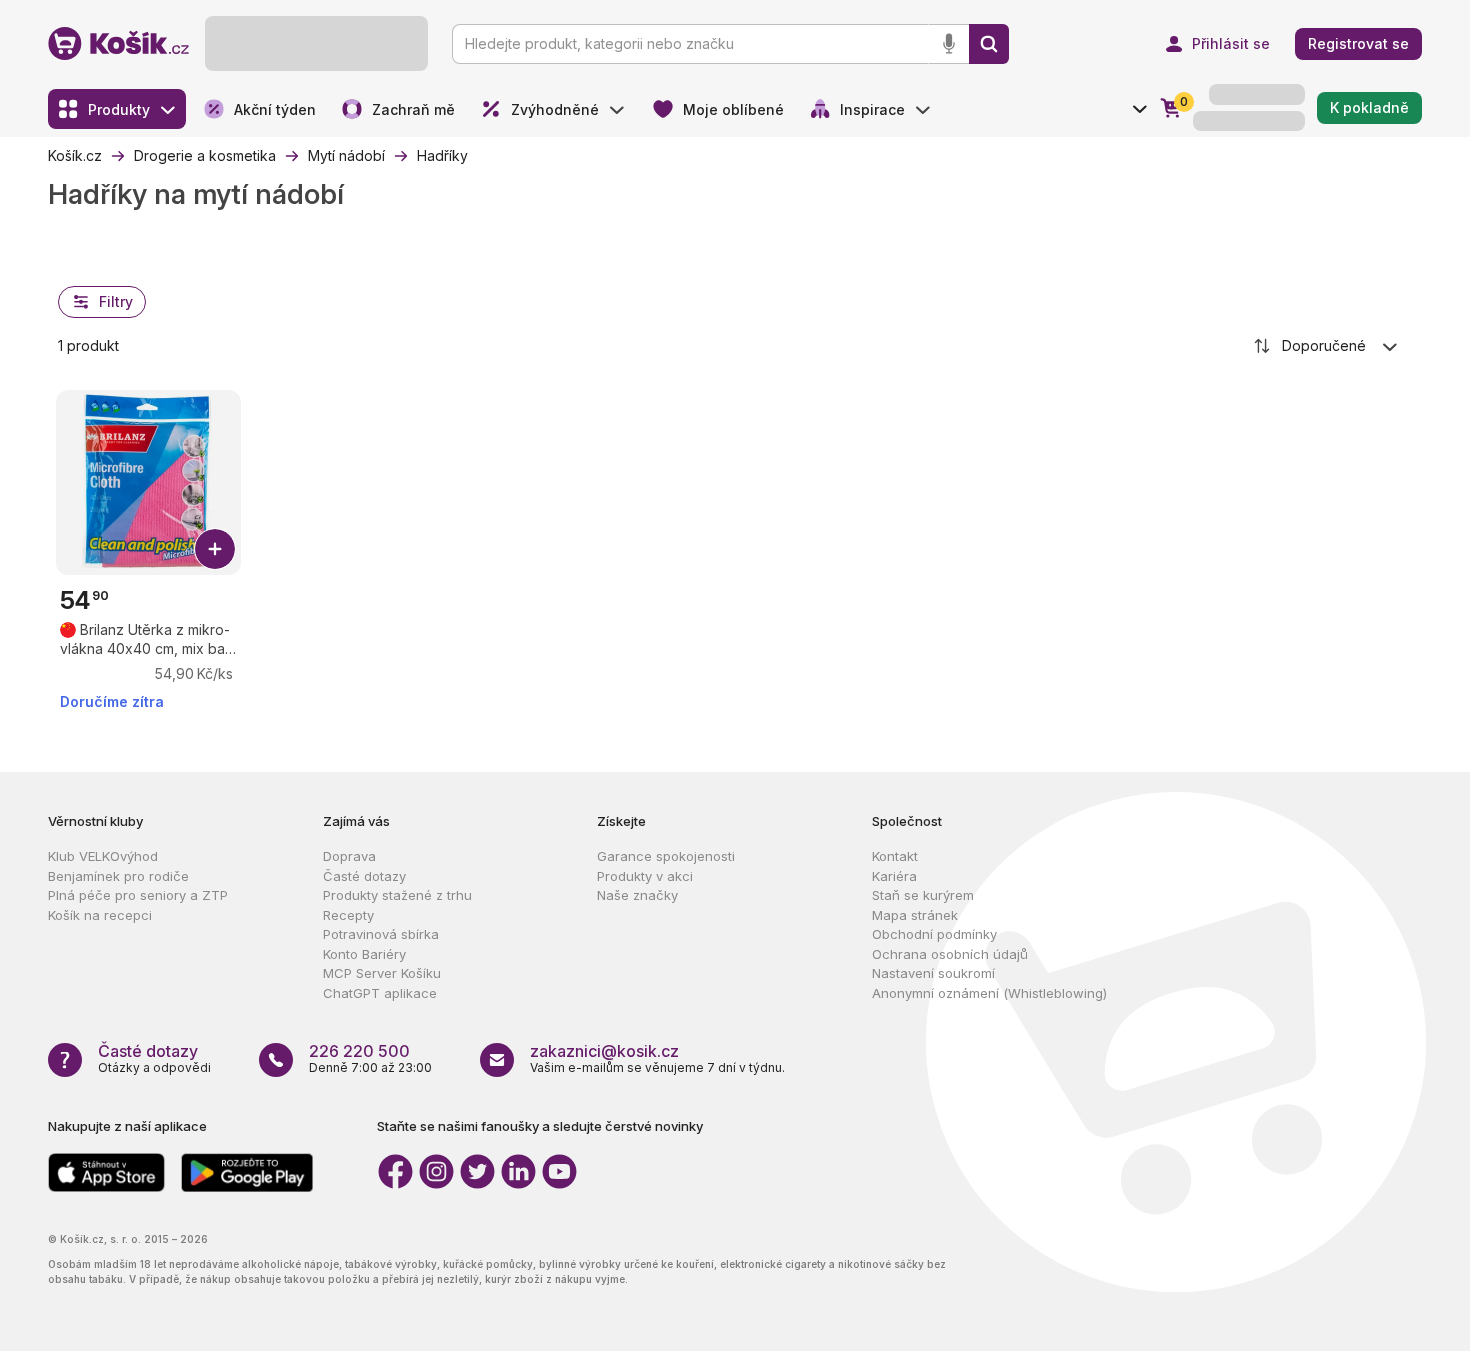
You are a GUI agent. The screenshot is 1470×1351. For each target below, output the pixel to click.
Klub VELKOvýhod (103, 856)
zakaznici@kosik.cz (604, 1051)
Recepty (348, 915)
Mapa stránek (915, 915)
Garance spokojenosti (666, 856)
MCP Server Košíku (382, 973)
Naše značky (637, 895)
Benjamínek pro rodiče (118, 876)
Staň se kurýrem (923, 895)
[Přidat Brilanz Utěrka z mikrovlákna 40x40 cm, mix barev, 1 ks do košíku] (215, 549)
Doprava (349, 856)
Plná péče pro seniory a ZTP (138, 895)
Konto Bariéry (364, 954)
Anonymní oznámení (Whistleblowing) (989, 993)
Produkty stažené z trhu (397, 895)
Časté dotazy (364, 876)
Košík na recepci (100, 915)
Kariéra (894, 876)
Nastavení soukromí (933, 973)
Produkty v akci (645, 876)
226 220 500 (359, 1051)
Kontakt (895, 856)
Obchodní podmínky (934, 934)
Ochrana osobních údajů (950, 954)
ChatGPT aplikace (380, 993)
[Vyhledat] (989, 44)
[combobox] (1327, 346)
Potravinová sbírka (381, 934)
